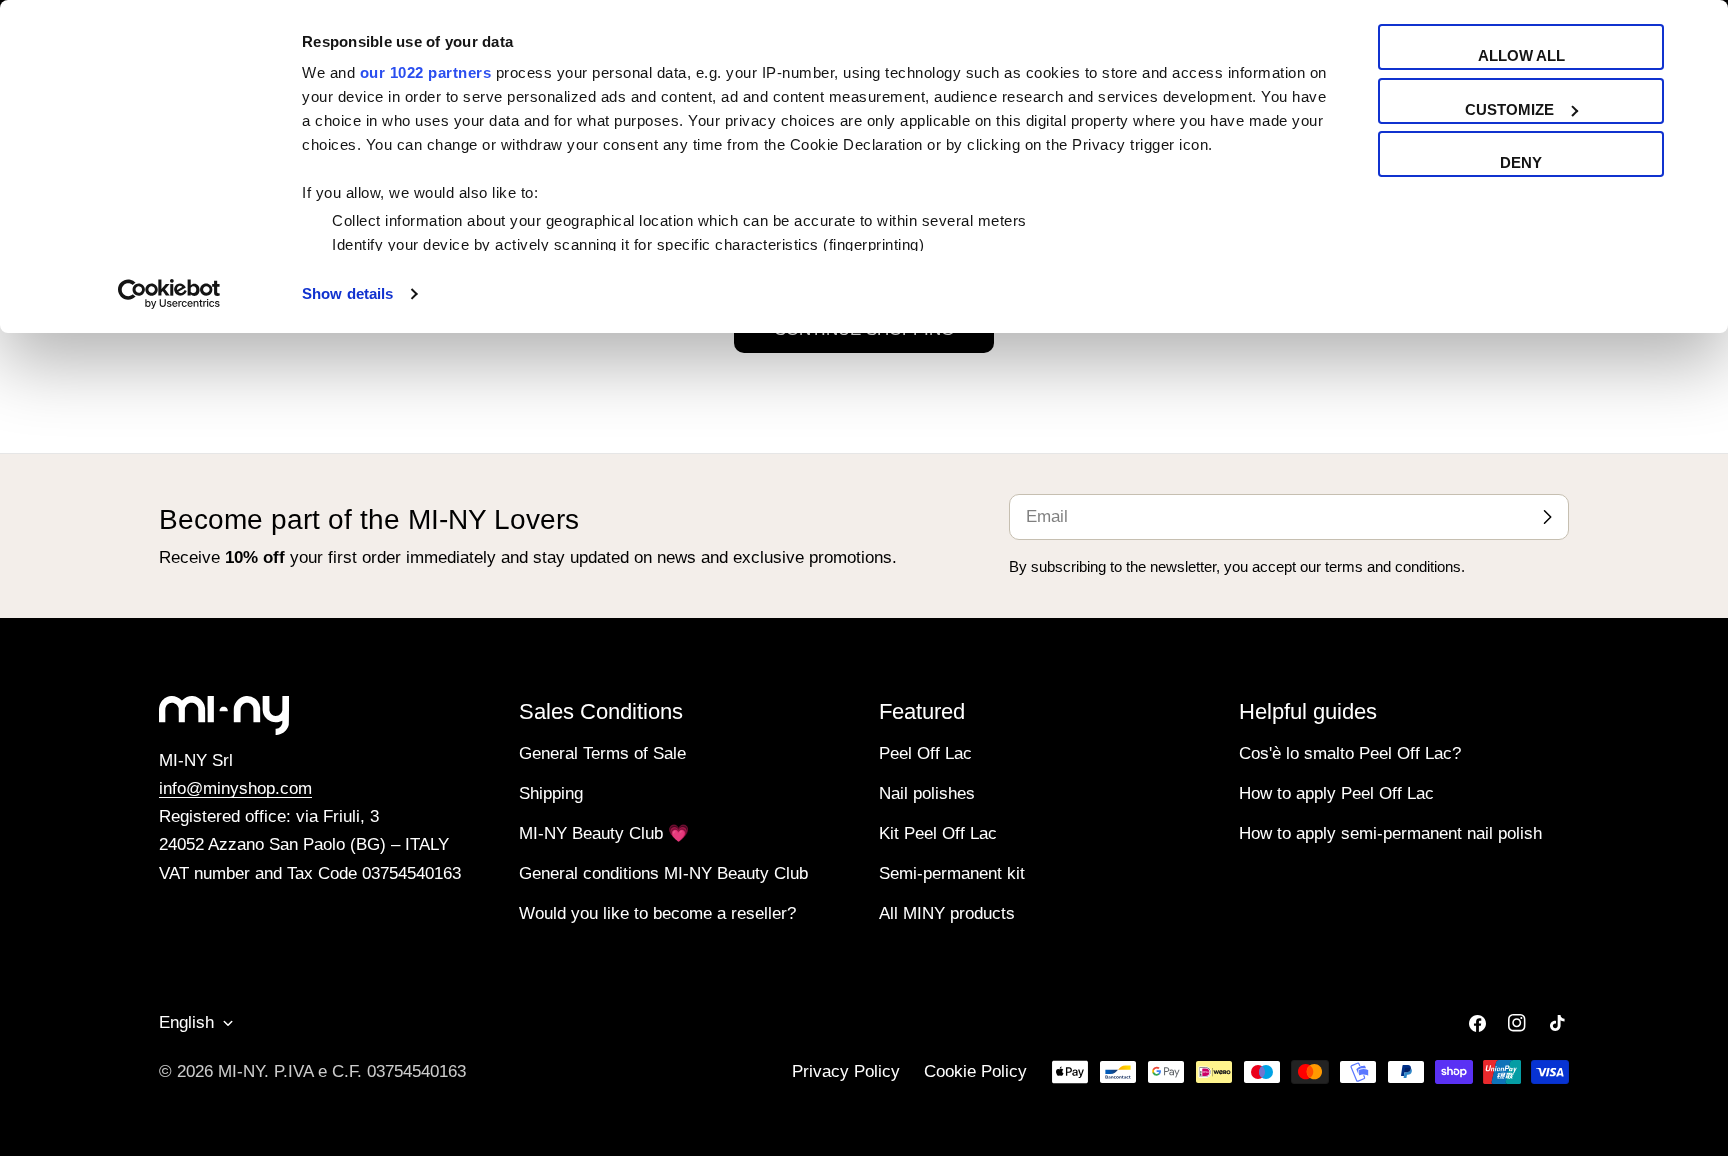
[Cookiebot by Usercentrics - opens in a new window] (169, 294)
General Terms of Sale (602, 753)
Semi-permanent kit (952, 873)
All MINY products (947, 913)
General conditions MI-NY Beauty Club (663, 873)
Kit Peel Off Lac (938, 833)
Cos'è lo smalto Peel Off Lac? (1350, 753)
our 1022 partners (426, 72)
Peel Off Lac (925, 753)
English (186, 1022)
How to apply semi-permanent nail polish (1390, 833)
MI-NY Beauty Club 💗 (604, 833)
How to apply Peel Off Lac (1336, 793)
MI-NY (241, 1071)
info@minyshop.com (235, 788)
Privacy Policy (846, 1071)
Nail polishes (927, 793)
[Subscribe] (1547, 517)
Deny (1521, 162)
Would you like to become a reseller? (657, 913)
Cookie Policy (975, 1071)
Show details (347, 293)
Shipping (551, 793)
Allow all (1521, 55)
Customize (1509, 109)
